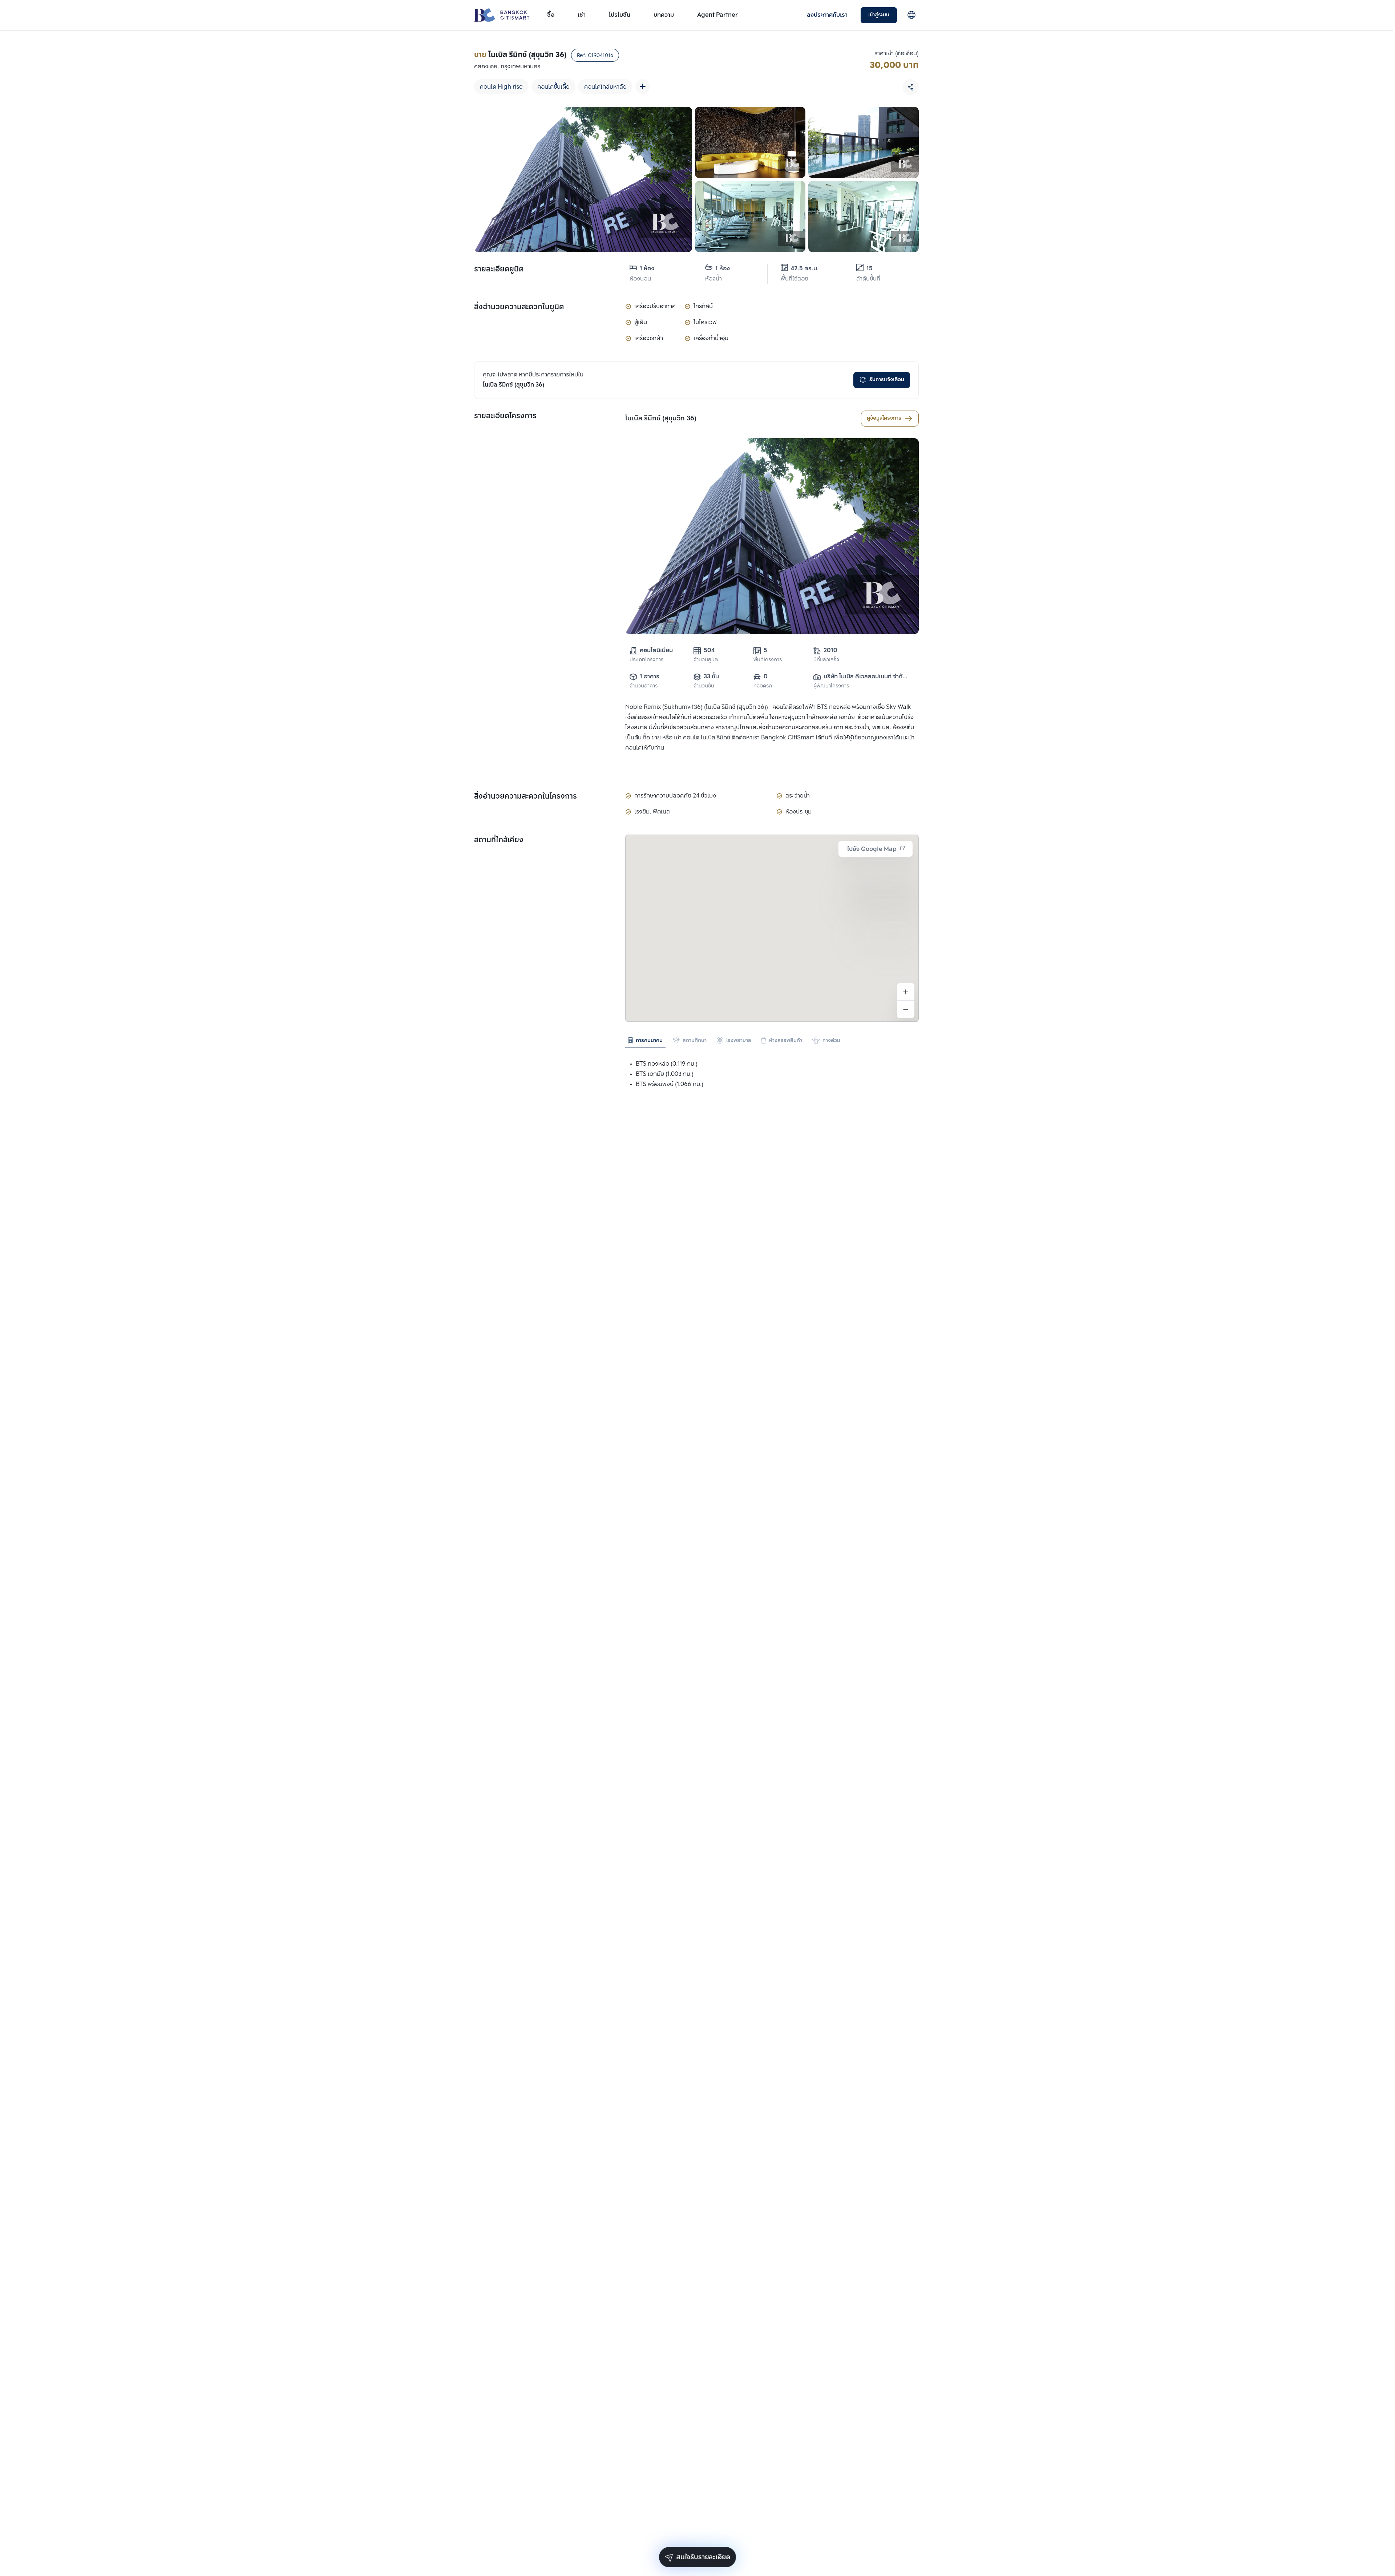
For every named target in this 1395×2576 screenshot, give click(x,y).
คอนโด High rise (501, 87)
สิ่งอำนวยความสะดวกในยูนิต (519, 307)
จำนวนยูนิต (706, 660)
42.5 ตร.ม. (805, 269)
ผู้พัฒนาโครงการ (831, 686)
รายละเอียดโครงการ (505, 416)
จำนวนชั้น (704, 686)
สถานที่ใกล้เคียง (499, 840)
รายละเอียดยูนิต (499, 270)
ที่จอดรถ (763, 686)
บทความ (664, 15)
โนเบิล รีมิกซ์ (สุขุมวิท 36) (661, 419)
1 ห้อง (647, 269)
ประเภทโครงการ (646, 660)
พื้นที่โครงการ (768, 660)
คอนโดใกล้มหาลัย (605, 87)
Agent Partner (717, 15)
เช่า (582, 15)
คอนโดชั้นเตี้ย (553, 87)
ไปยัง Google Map (872, 849)
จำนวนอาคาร (644, 686)
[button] (772, 964)
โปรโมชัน (620, 15)
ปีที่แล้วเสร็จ (826, 660)
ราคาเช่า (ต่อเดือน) (897, 54)
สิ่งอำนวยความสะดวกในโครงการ (525, 797)
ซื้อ (551, 15)
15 (870, 269)
